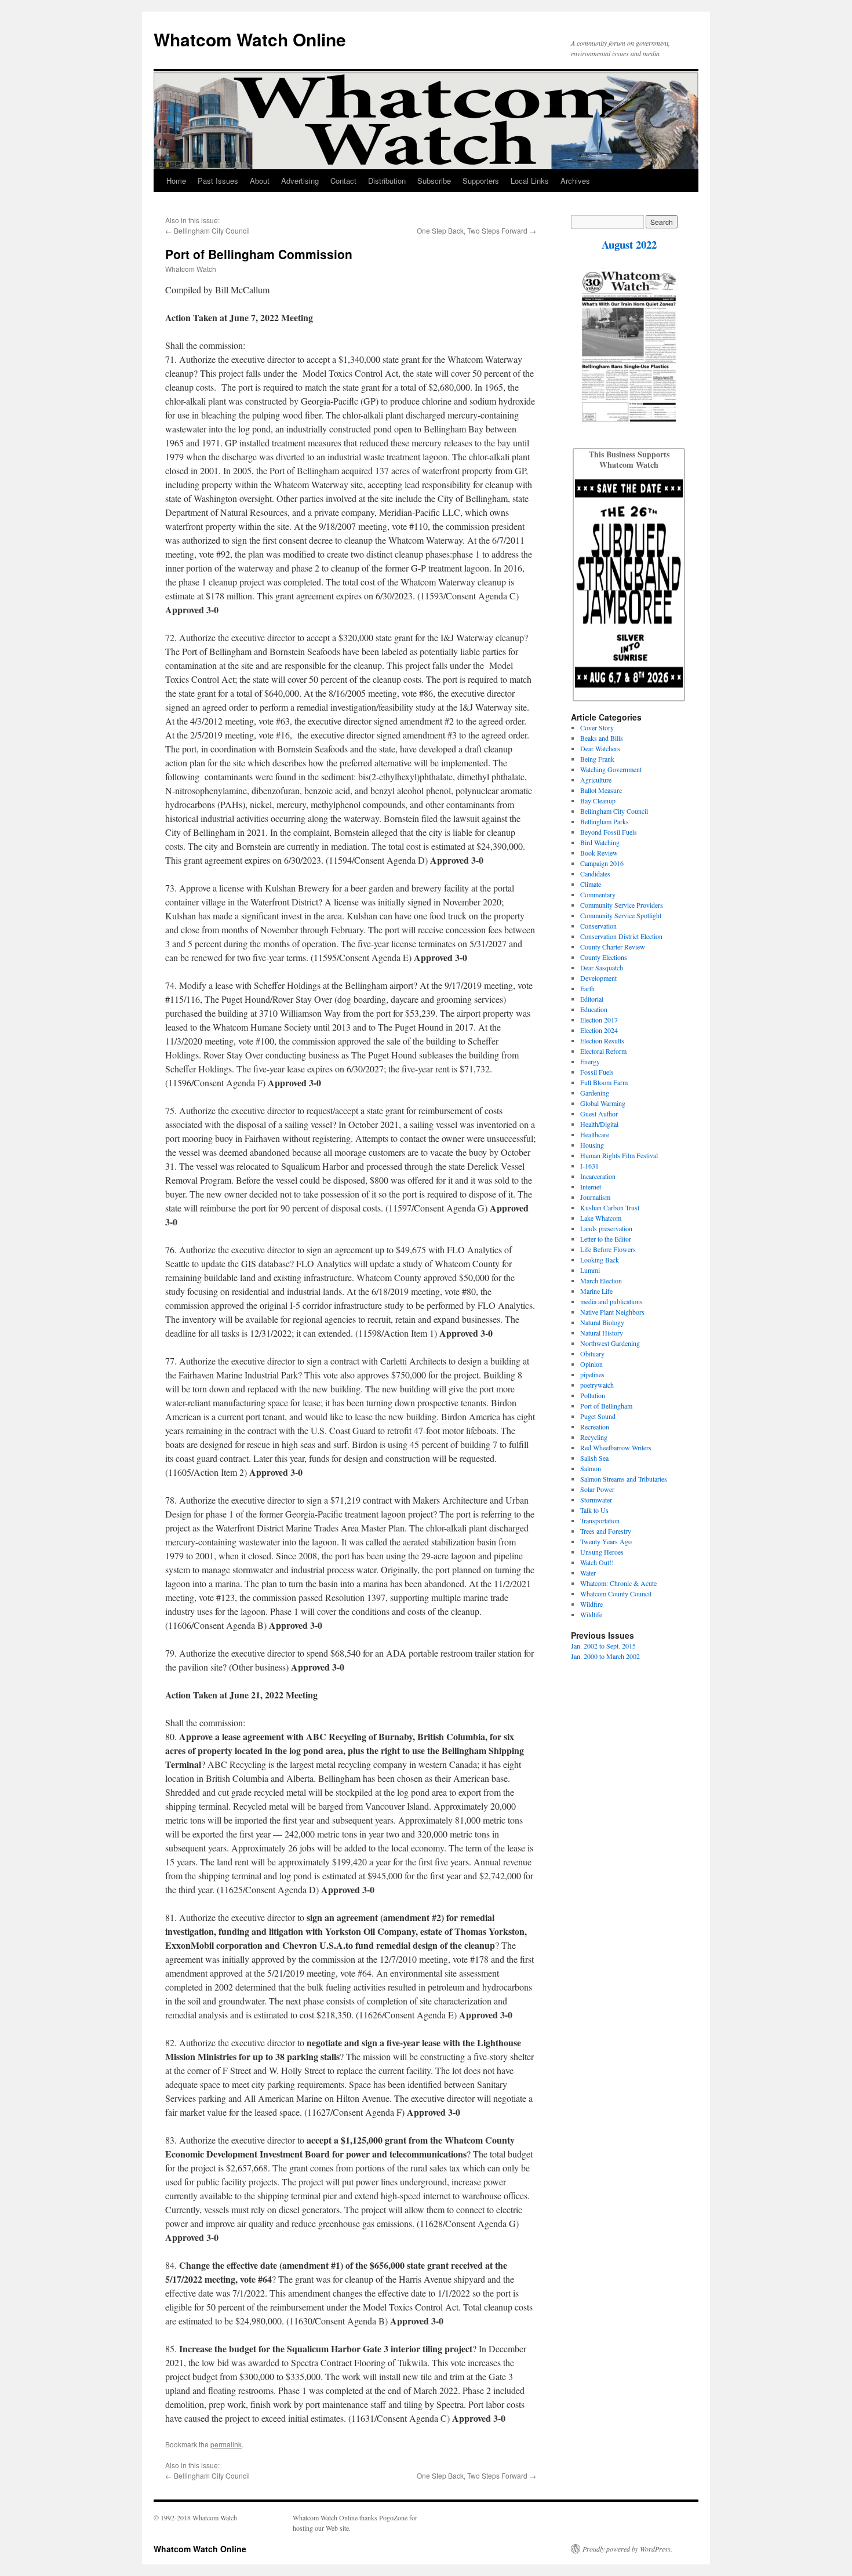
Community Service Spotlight (621, 915)
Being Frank (597, 759)
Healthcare (595, 1134)
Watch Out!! (597, 1562)
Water (588, 1573)
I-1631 (589, 1166)
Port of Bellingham (606, 1406)
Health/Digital (599, 1124)
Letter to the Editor (606, 1239)
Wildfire (591, 1604)
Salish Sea (594, 1458)
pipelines (592, 1374)
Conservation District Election (621, 936)
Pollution (593, 1395)
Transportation (600, 1520)
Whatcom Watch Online (250, 39)
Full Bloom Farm (604, 1082)
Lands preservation (606, 1228)
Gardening (595, 1093)
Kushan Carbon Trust (610, 1207)
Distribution (387, 181)
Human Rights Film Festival (619, 1155)
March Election (601, 1280)
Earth (587, 988)
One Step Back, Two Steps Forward (472, 230)
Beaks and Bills (602, 738)
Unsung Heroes (602, 1552)
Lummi (590, 1270)
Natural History (602, 1333)
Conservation (598, 926)
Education (594, 1009)
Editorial (592, 999)
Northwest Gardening (610, 1343)
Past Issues (218, 181)
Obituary (592, 1354)
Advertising (300, 181)
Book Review (599, 853)
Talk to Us (594, 1510)
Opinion (591, 1364)
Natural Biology (602, 1322)
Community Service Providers (622, 905)
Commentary (598, 894)
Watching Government (611, 769)
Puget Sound (598, 1416)
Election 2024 (599, 1030)
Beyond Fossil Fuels (609, 832)
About (260, 181)
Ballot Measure (601, 790)
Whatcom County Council (616, 1593)
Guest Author (599, 1114)
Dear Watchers (600, 748)
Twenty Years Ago (606, 1541)
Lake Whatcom (601, 1218)
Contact (343, 181)
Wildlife (591, 1614)
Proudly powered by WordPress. (627, 2549)
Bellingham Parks (605, 821)
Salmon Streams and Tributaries (624, 1479)
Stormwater (596, 1500)
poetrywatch (597, 1385)
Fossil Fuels (597, 1072)
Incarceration (598, 1176)
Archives (575, 181)
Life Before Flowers (608, 1249)
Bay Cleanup (598, 801)
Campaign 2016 (602, 863)
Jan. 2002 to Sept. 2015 (603, 1646)
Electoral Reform (603, 1051)
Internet (591, 1187)
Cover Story (597, 727)
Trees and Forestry (606, 1531)
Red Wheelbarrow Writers (616, 1447)
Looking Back (600, 1260)
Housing (592, 1145)
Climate (591, 884)
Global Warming (603, 1103)
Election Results (602, 1040)
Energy (590, 1061)
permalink (226, 2444)
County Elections (604, 957)
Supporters (481, 181)
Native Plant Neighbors (612, 1312)
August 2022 (629, 244)
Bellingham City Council (212, 230)
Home (176, 181)
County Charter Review (613, 947)
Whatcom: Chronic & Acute (618, 1583)
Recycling (594, 1437)
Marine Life (596, 1291)
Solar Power (597, 1489)
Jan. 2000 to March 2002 (605, 1656)
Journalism (595, 1197)
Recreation (595, 1427)
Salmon (591, 1468)
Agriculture (596, 780)
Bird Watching (600, 842)
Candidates (595, 874)
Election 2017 (599, 1020)
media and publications (611, 1301)
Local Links (530, 181)
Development (598, 978)
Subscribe (434, 181)
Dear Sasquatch (602, 967)
